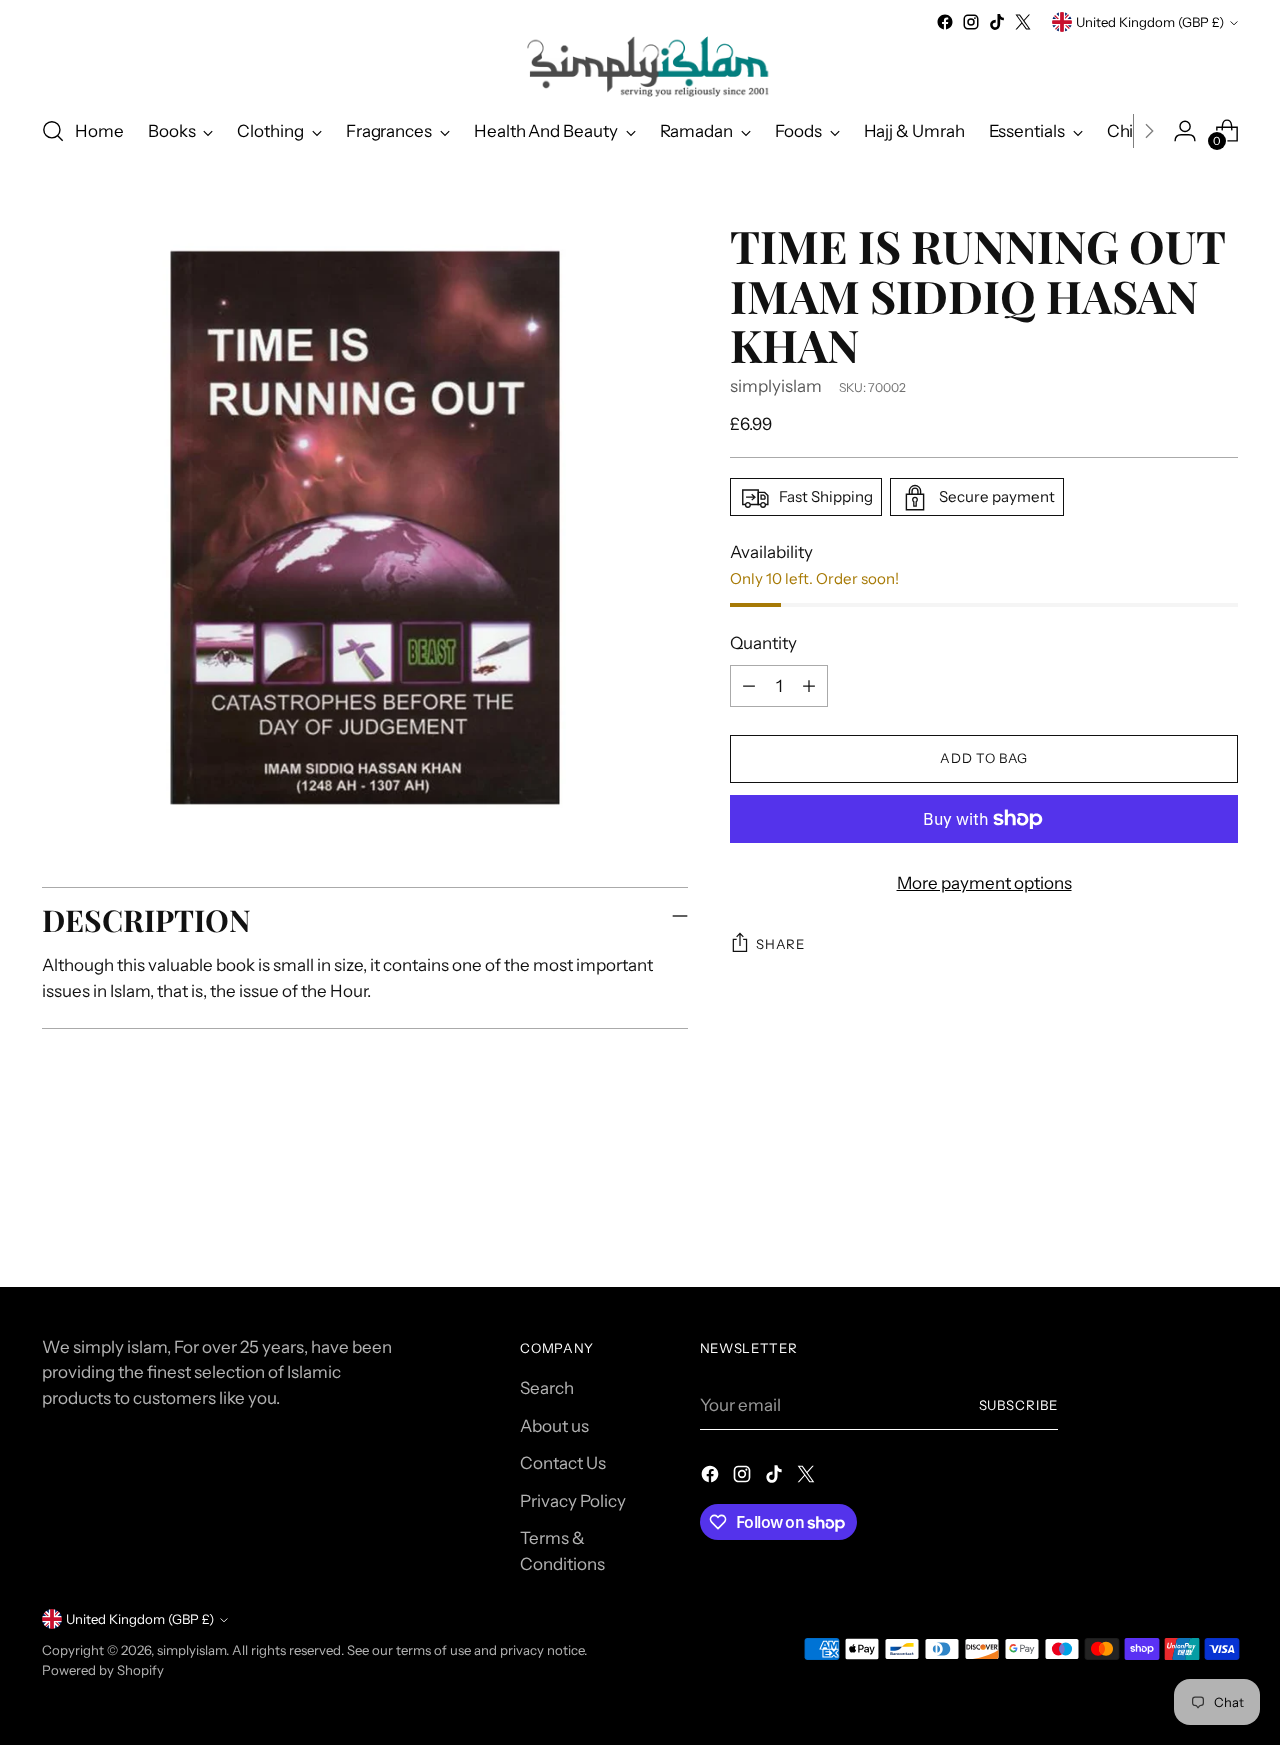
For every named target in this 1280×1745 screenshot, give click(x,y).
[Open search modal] (53, 131)
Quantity (763, 644)
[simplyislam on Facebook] (945, 22)
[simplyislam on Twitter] (1023, 22)
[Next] (1149, 131)
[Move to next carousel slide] (1221, 1218)
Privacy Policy (573, 1501)
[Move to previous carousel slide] (1175, 1219)
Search (547, 1388)
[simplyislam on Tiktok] (997, 22)
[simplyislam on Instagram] (971, 22)
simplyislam (776, 386)
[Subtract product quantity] (749, 686)
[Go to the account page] (1185, 131)
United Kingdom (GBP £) (1150, 22)
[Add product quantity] (809, 686)
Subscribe (1019, 1405)
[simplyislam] (640, 66)
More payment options (984, 883)
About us (554, 1426)
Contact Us (563, 1463)
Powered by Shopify (103, 1670)
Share (780, 944)
